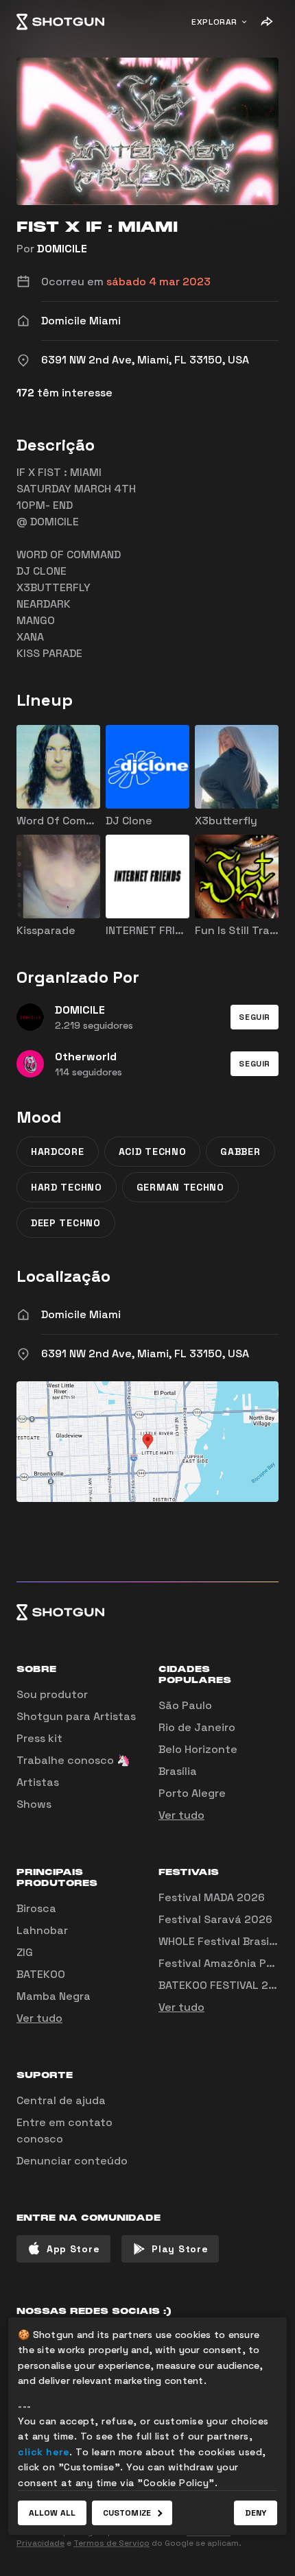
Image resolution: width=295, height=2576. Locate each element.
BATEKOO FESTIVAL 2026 (224, 1985)
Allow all (52, 2513)
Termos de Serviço (111, 2543)
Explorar (214, 22)
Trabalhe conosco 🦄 (73, 1760)
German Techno (180, 1187)
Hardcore (58, 1152)
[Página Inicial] (60, 22)
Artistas (38, 1782)
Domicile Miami (81, 1314)
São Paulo (185, 1705)
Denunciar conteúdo (72, 2161)
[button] (255, 1017)
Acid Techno (153, 1152)
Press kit (39, 1738)
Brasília (178, 1771)
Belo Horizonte (198, 1749)
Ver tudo (181, 1815)
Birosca (36, 1908)
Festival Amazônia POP (220, 1963)
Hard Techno (67, 1187)
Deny (256, 2513)
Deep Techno (66, 1223)
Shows (34, 1804)
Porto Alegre (192, 1793)
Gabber (240, 1152)
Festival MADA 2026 (212, 1897)
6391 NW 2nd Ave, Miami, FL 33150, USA (145, 1353)
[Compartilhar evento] (266, 22)
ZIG (25, 1952)
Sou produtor (52, 1694)
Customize (127, 2513)
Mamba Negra (54, 1996)
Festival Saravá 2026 (215, 1919)
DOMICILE (62, 249)
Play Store (180, 2249)
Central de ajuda (61, 2100)
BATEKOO (41, 1974)
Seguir (255, 1017)
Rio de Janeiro (197, 1727)
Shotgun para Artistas (76, 1716)
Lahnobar (42, 1930)
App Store (73, 2249)
